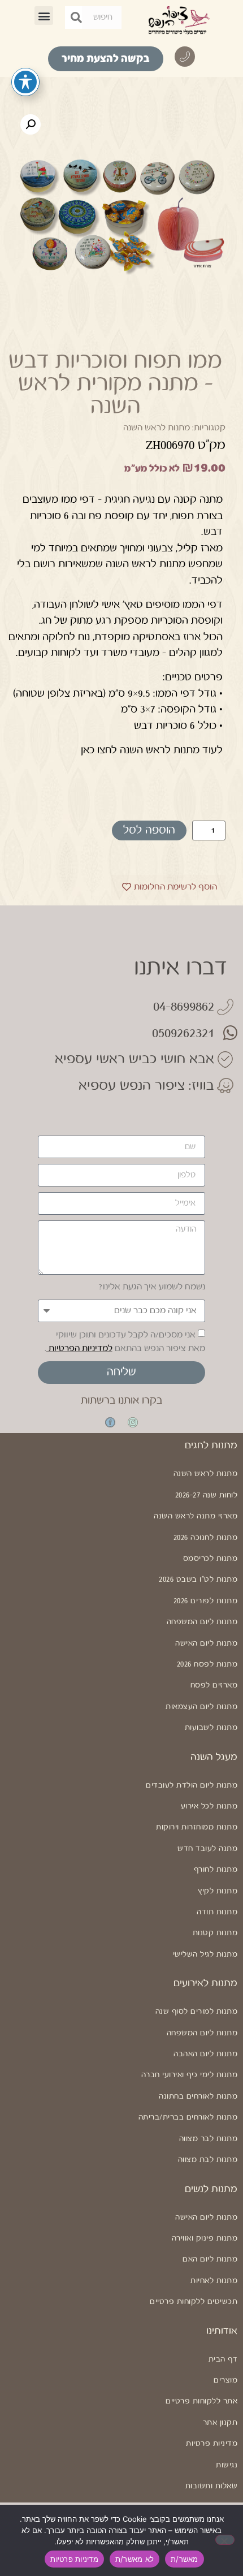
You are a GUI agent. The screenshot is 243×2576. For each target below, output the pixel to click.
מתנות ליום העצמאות (201, 1707)
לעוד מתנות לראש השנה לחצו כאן (152, 750)
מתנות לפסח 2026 (207, 1664)
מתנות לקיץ (218, 1891)
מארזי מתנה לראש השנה (196, 1516)
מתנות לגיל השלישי (205, 1954)
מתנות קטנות (215, 1933)
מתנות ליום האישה (206, 1643)
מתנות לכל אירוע (209, 1806)
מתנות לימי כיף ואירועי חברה (189, 2075)
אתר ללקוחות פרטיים (201, 2401)
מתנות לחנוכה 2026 (205, 1538)
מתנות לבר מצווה (208, 2139)
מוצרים (225, 2380)
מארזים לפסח (214, 1685)
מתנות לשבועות (211, 1728)
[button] (44, 16)
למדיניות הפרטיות (79, 1349)
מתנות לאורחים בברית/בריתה (188, 2117)
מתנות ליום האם (210, 2259)
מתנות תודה (217, 1912)
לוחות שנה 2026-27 (206, 1495)
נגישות (227, 2465)
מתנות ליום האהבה (205, 2054)
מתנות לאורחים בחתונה (198, 2096)
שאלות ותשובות (211, 2486)
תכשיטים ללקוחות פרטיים (194, 2302)
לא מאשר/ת (134, 2559)
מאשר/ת (185, 2559)
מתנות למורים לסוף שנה (196, 2012)
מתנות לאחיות (214, 2281)
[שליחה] (76, 18)
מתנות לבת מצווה (208, 2160)
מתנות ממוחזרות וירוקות (197, 1827)
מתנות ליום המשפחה (202, 1622)
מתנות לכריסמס (210, 1559)
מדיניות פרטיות (212, 2444)
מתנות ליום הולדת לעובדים (192, 1785)
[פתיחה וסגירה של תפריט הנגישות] (25, 82)
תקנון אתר (220, 2423)
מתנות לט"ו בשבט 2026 (198, 1580)
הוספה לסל (149, 830)
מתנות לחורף (216, 1870)
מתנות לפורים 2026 (205, 1601)
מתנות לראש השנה (157, 428)
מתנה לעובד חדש (207, 1849)
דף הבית (223, 2359)
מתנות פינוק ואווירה (205, 2238)
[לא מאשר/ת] (225, 2540)
